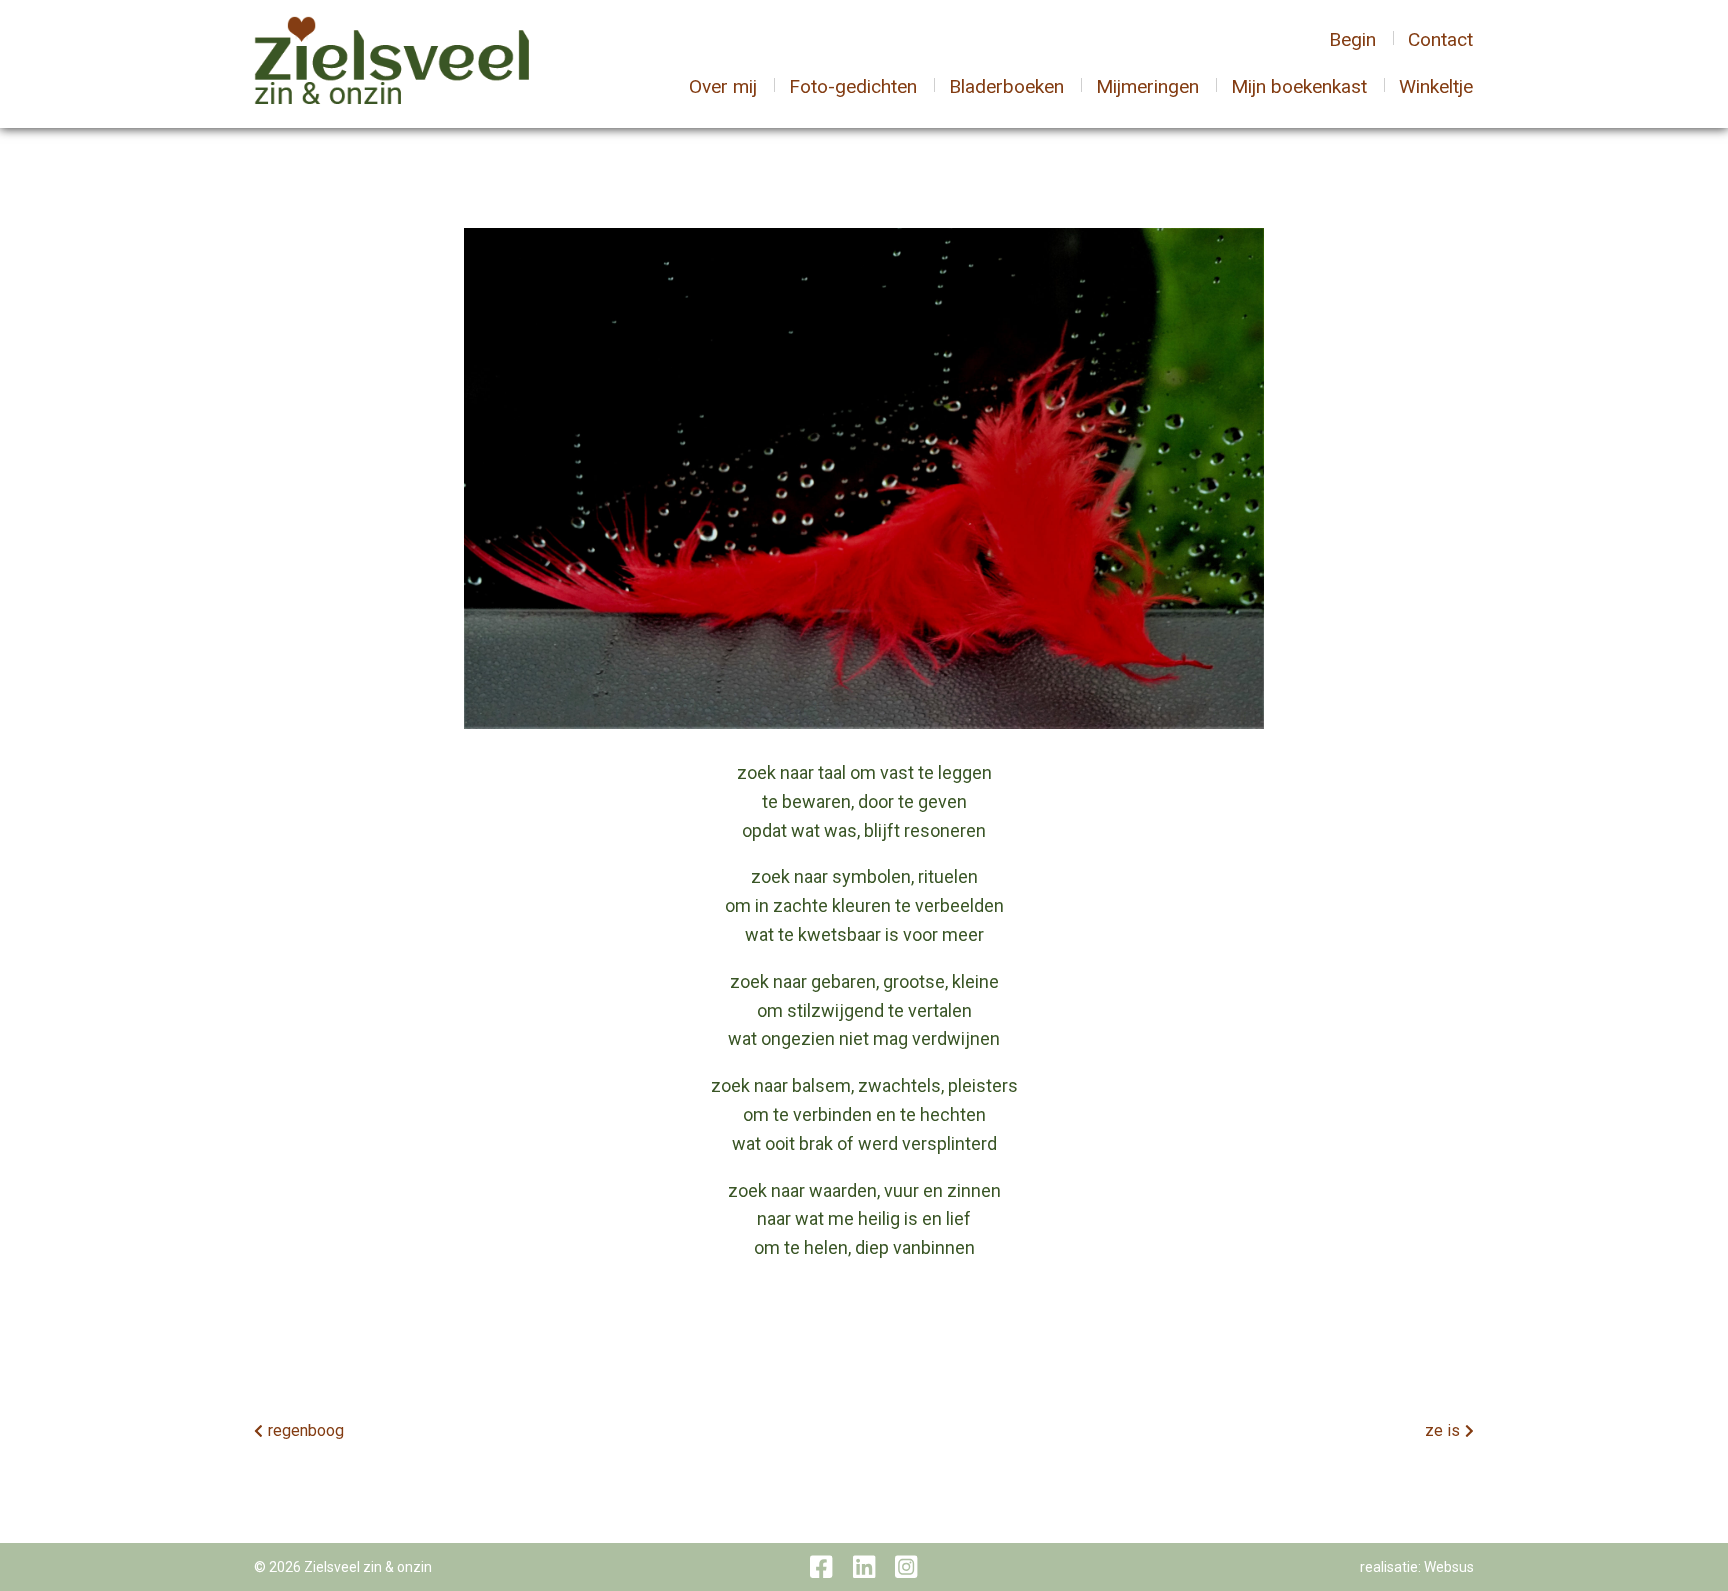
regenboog (306, 1430)
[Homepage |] (391, 62)
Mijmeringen (1147, 86)
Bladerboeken (1006, 86)
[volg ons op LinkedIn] (864, 1567)
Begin (1352, 39)
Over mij (723, 86)
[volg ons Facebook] (821, 1567)
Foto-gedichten (853, 86)
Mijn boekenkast (1299, 86)
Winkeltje (1436, 86)
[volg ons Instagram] (906, 1567)
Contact (1440, 39)
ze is (1442, 1430)
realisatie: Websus (1417, 1567)
